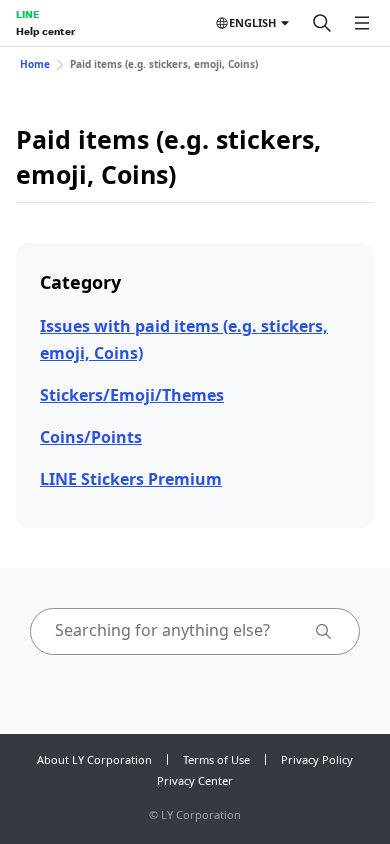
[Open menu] (362, 23)
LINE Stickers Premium (131, 479)
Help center (45, 31)
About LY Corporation (94, 759)
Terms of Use (216, 759)
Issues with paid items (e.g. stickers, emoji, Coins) (184, 339)
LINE (27, 14)
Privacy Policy (317, 759)
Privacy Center (195, 780)
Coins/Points (91, 437)
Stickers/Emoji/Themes (132, 395)
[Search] (322, 23)
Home (35, 64)
